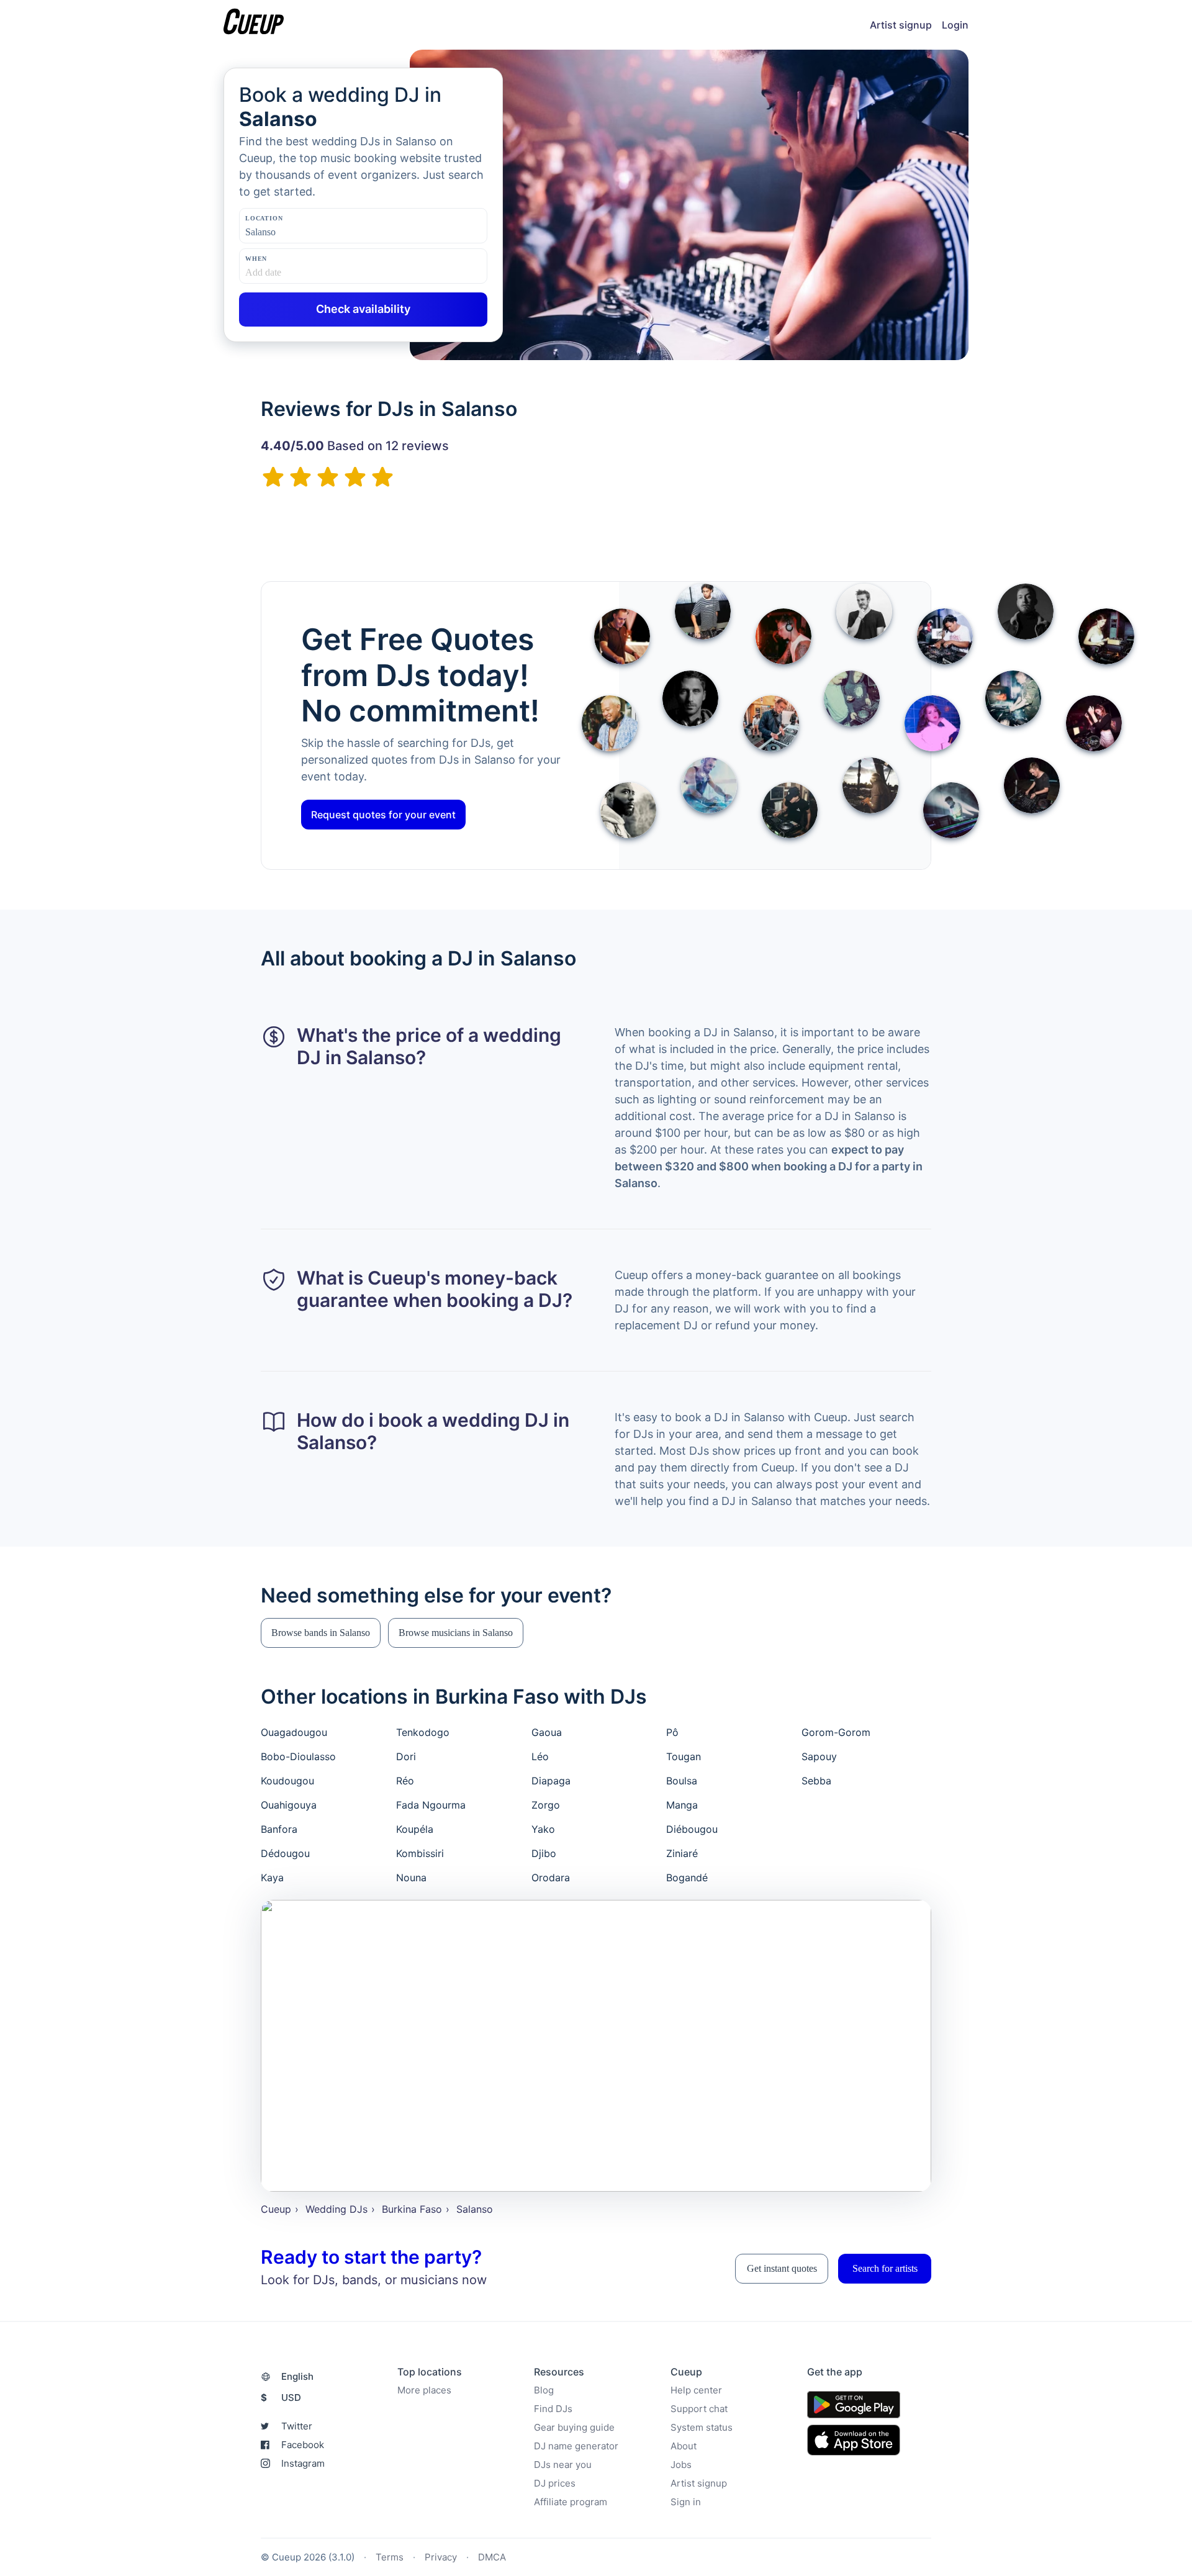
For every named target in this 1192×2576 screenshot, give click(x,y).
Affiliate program (571, 2502)
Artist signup (901, 25)
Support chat (699, 2409)
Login (955, 25)
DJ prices (555, 2483)
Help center (696, 2390)
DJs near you (563, 2465)
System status (702, 2427)
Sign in (686, 2502)
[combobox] (307, 232)
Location (264, 218)
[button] (321, 1633)
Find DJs (553, 2409)
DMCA (492, 2557)
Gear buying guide (574, 2427)
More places (424, 2390)
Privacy (441, 2557)
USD (281, 2397)
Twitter (297, 2426)
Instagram (303, 2463)
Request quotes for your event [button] (383, 815)
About (684, 2446)
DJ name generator (576, 2446)
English (297, 2376)
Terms (390, 2557)
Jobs (681, 2465)
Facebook (303, 2445)
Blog (544, 2390)
